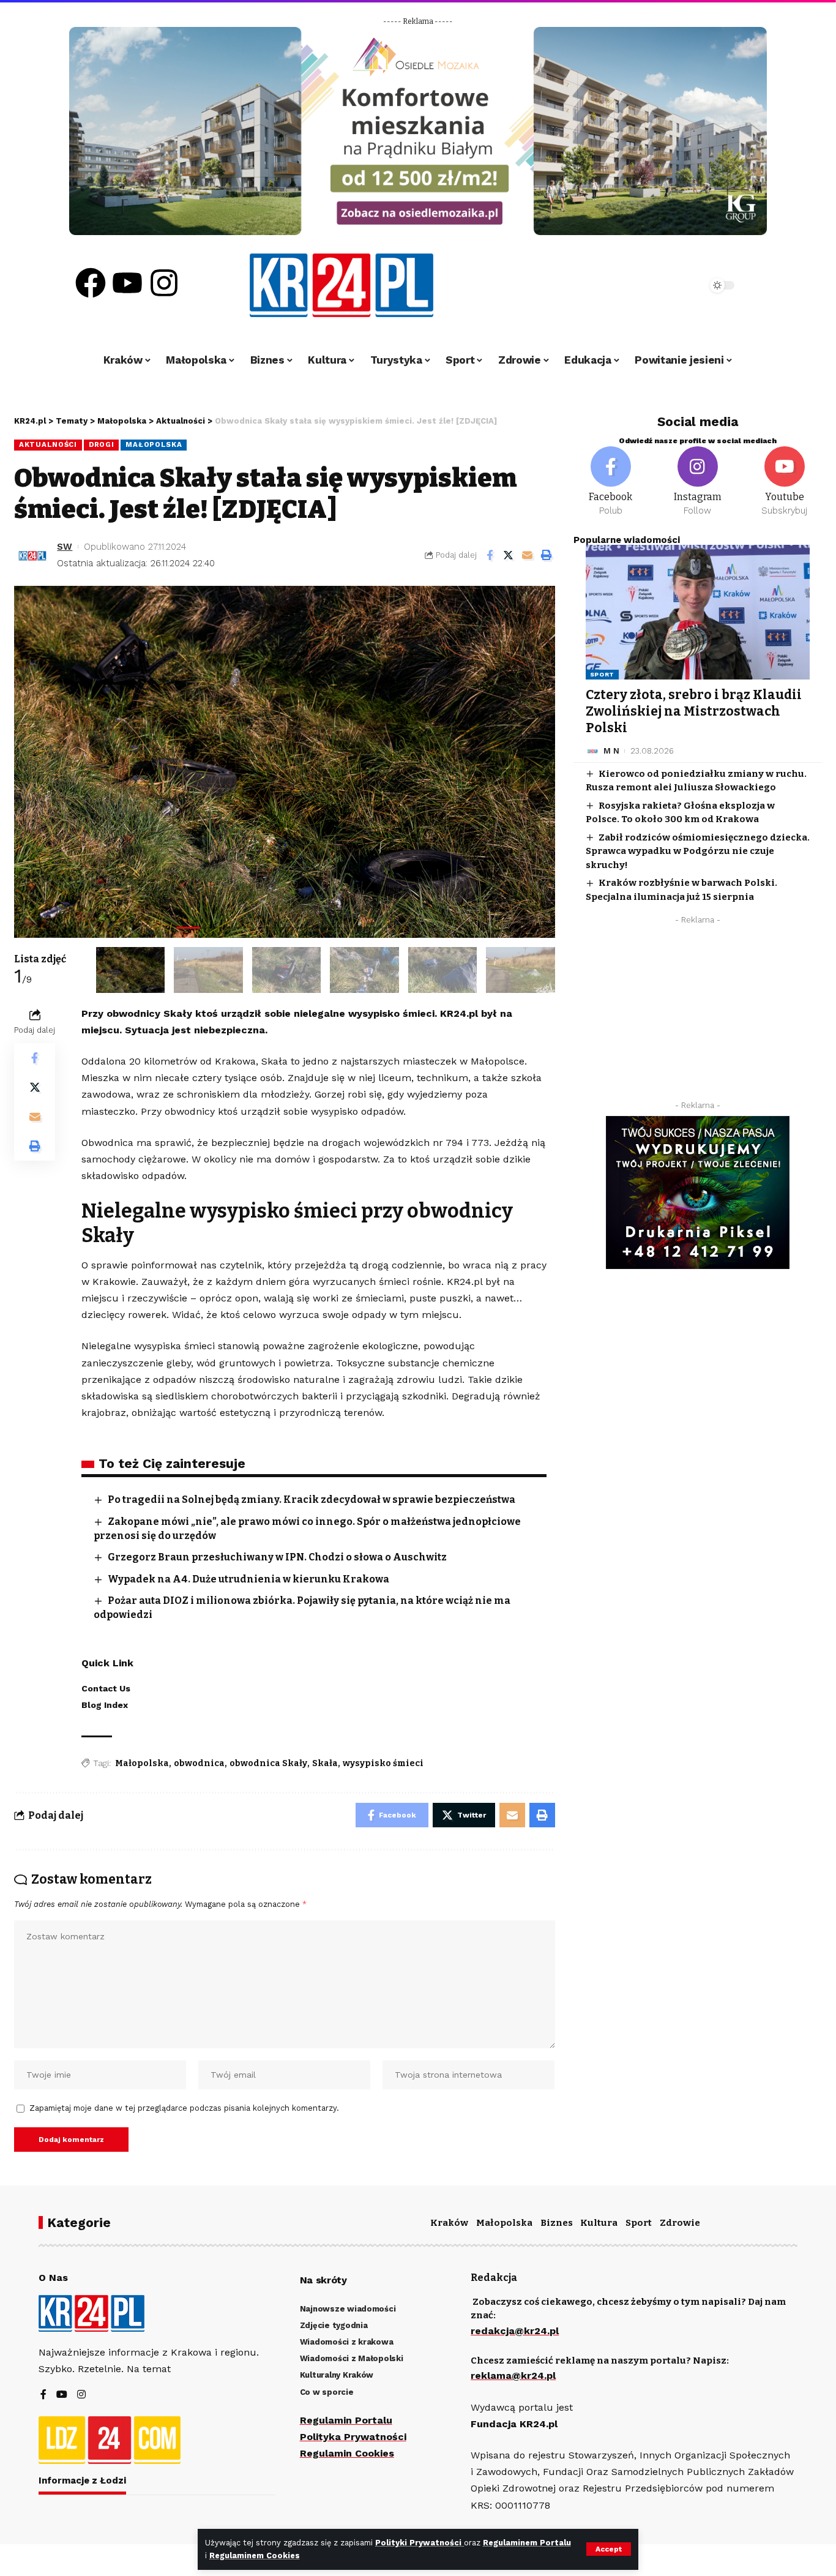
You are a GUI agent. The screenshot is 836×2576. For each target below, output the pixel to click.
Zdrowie (680, 2223)
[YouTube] (62, 2395)
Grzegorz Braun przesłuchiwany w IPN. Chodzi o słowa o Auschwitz (277, 1557)
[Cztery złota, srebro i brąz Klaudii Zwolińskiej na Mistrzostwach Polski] (698, 612)
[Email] (528, 555)
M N (611, 751)
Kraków (449, 2223)
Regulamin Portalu (346, 2420)
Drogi (102, 444)
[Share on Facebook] (490, 555)
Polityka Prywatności (353, 2437)
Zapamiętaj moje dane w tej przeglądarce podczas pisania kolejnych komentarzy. (184, 2108)
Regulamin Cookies (347, 2453)
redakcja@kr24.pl (515, 2331)
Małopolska (154, 444)
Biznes (557, 2223)
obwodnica (199, 1763)
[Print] (547, 555)
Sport (603, 674)
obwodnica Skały (268, 1763)
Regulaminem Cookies (255, 2555)
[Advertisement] (698, 1016)
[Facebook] (91, 283)
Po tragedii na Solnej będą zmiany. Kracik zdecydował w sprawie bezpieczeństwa (312, 1500)
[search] (664, 285)
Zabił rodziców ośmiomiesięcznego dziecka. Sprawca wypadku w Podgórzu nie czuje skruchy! (698, 851)
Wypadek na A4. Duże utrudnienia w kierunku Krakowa (248, 1579)
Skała (325, 1763)
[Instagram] (164, 283)
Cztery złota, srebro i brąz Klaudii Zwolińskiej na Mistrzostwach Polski (694, 712)
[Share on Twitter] (509, 555)
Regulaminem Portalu (527, 2543)
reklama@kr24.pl (513, 2376)
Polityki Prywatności (420, 2543)
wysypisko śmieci (383, 1763)
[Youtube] (127, 283)
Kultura (599, 2223)
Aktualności (48, 444)
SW (65, 547)
